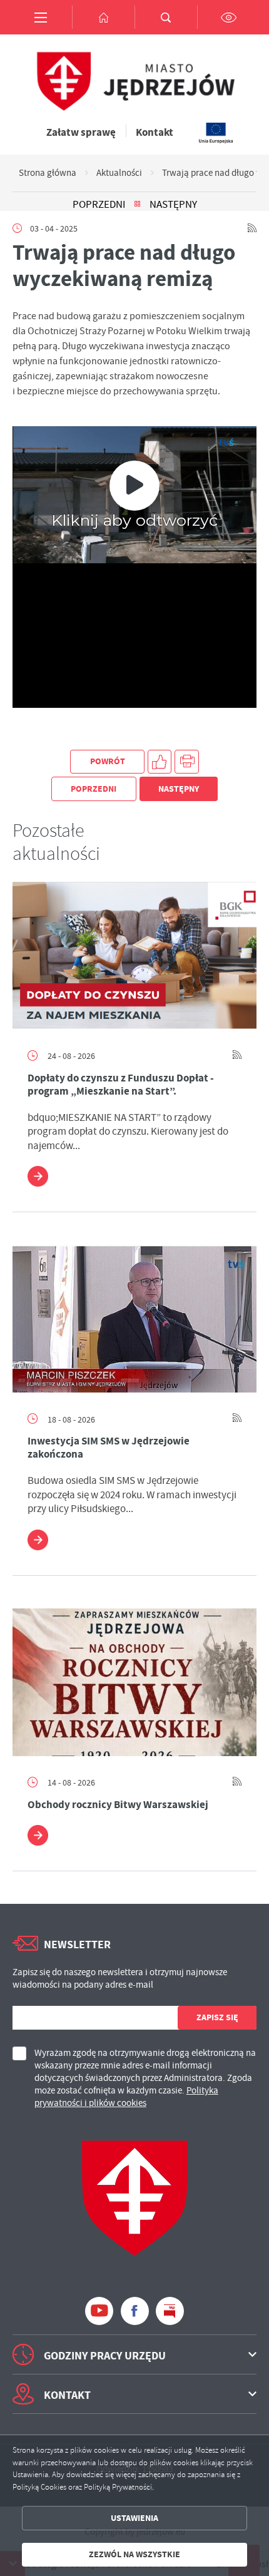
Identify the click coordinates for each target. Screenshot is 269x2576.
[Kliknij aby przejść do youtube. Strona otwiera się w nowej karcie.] (99, 2311)
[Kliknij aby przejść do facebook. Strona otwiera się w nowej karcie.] (135, 2311)
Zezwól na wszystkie (134, 2554)
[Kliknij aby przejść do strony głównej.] (103, 17)
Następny (173, 205)
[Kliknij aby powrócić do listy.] (137, 205)
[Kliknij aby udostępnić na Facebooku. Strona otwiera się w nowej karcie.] (160, 762)
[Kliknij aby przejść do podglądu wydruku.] (187, 762)
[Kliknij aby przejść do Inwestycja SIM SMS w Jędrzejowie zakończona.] (134, 1319)
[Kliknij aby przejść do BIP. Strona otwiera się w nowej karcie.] (170, 2311)
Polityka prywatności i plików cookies (126, 2097)
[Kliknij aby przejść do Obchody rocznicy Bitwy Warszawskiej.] (134, 1682)
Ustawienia (134, 2518)
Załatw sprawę (81, 132)
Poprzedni (99, 205)
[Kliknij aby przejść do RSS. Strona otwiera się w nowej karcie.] (252, 228)
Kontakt (155, 132)
